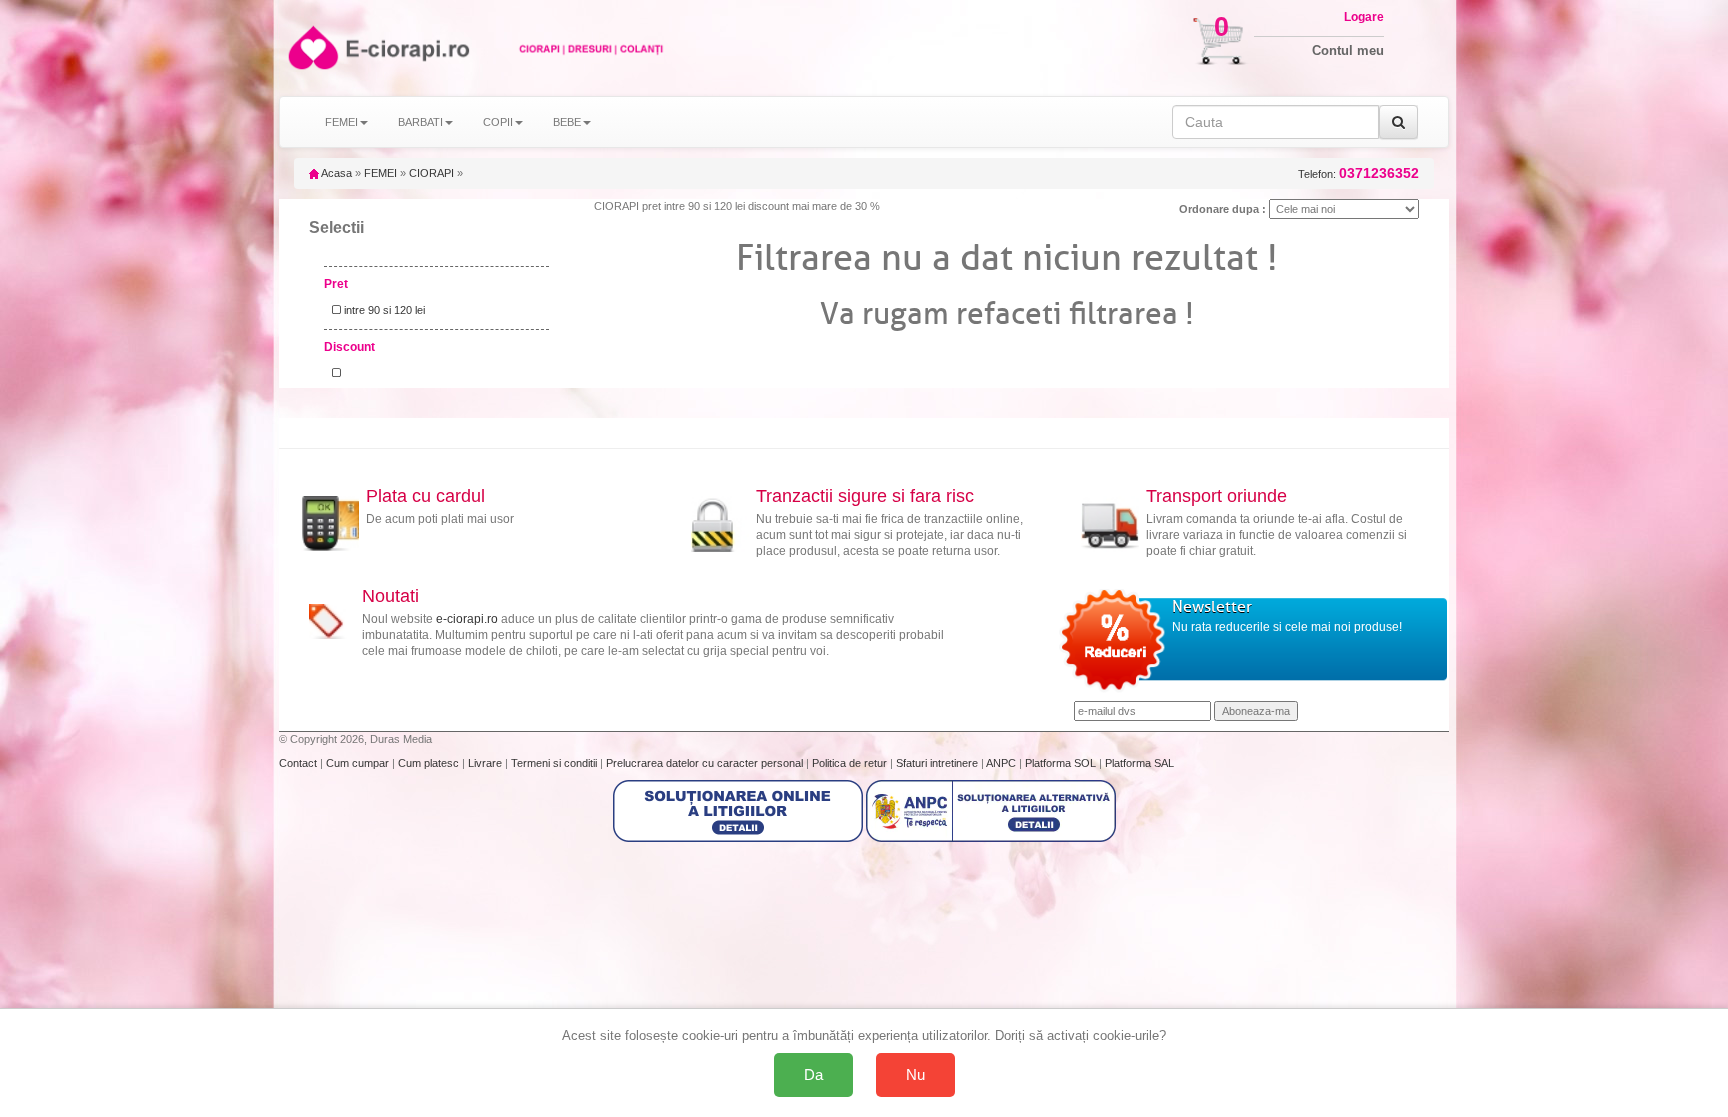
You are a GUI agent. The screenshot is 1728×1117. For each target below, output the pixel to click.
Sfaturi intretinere (938, 763)
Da (813, 1074)
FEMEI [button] (341, 122)
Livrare (486, 763)
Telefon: (1358, 173)
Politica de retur (851, 763)
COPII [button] (498, 122)
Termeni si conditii (555, 763)
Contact (299, 763)
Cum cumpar (359, 763)
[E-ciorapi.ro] (311, 47)
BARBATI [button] (420, 122)
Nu (915, 1074)
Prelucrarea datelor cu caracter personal (706, 763)
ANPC (1001, 763)
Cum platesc (430, 763)
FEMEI (380, 173)
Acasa (335, 173)
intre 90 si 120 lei (383, 310)
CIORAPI (431, 173)
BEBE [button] (567, 122)
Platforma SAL (1139, 763)
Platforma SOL (1060, 763)
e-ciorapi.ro (467, 619)
